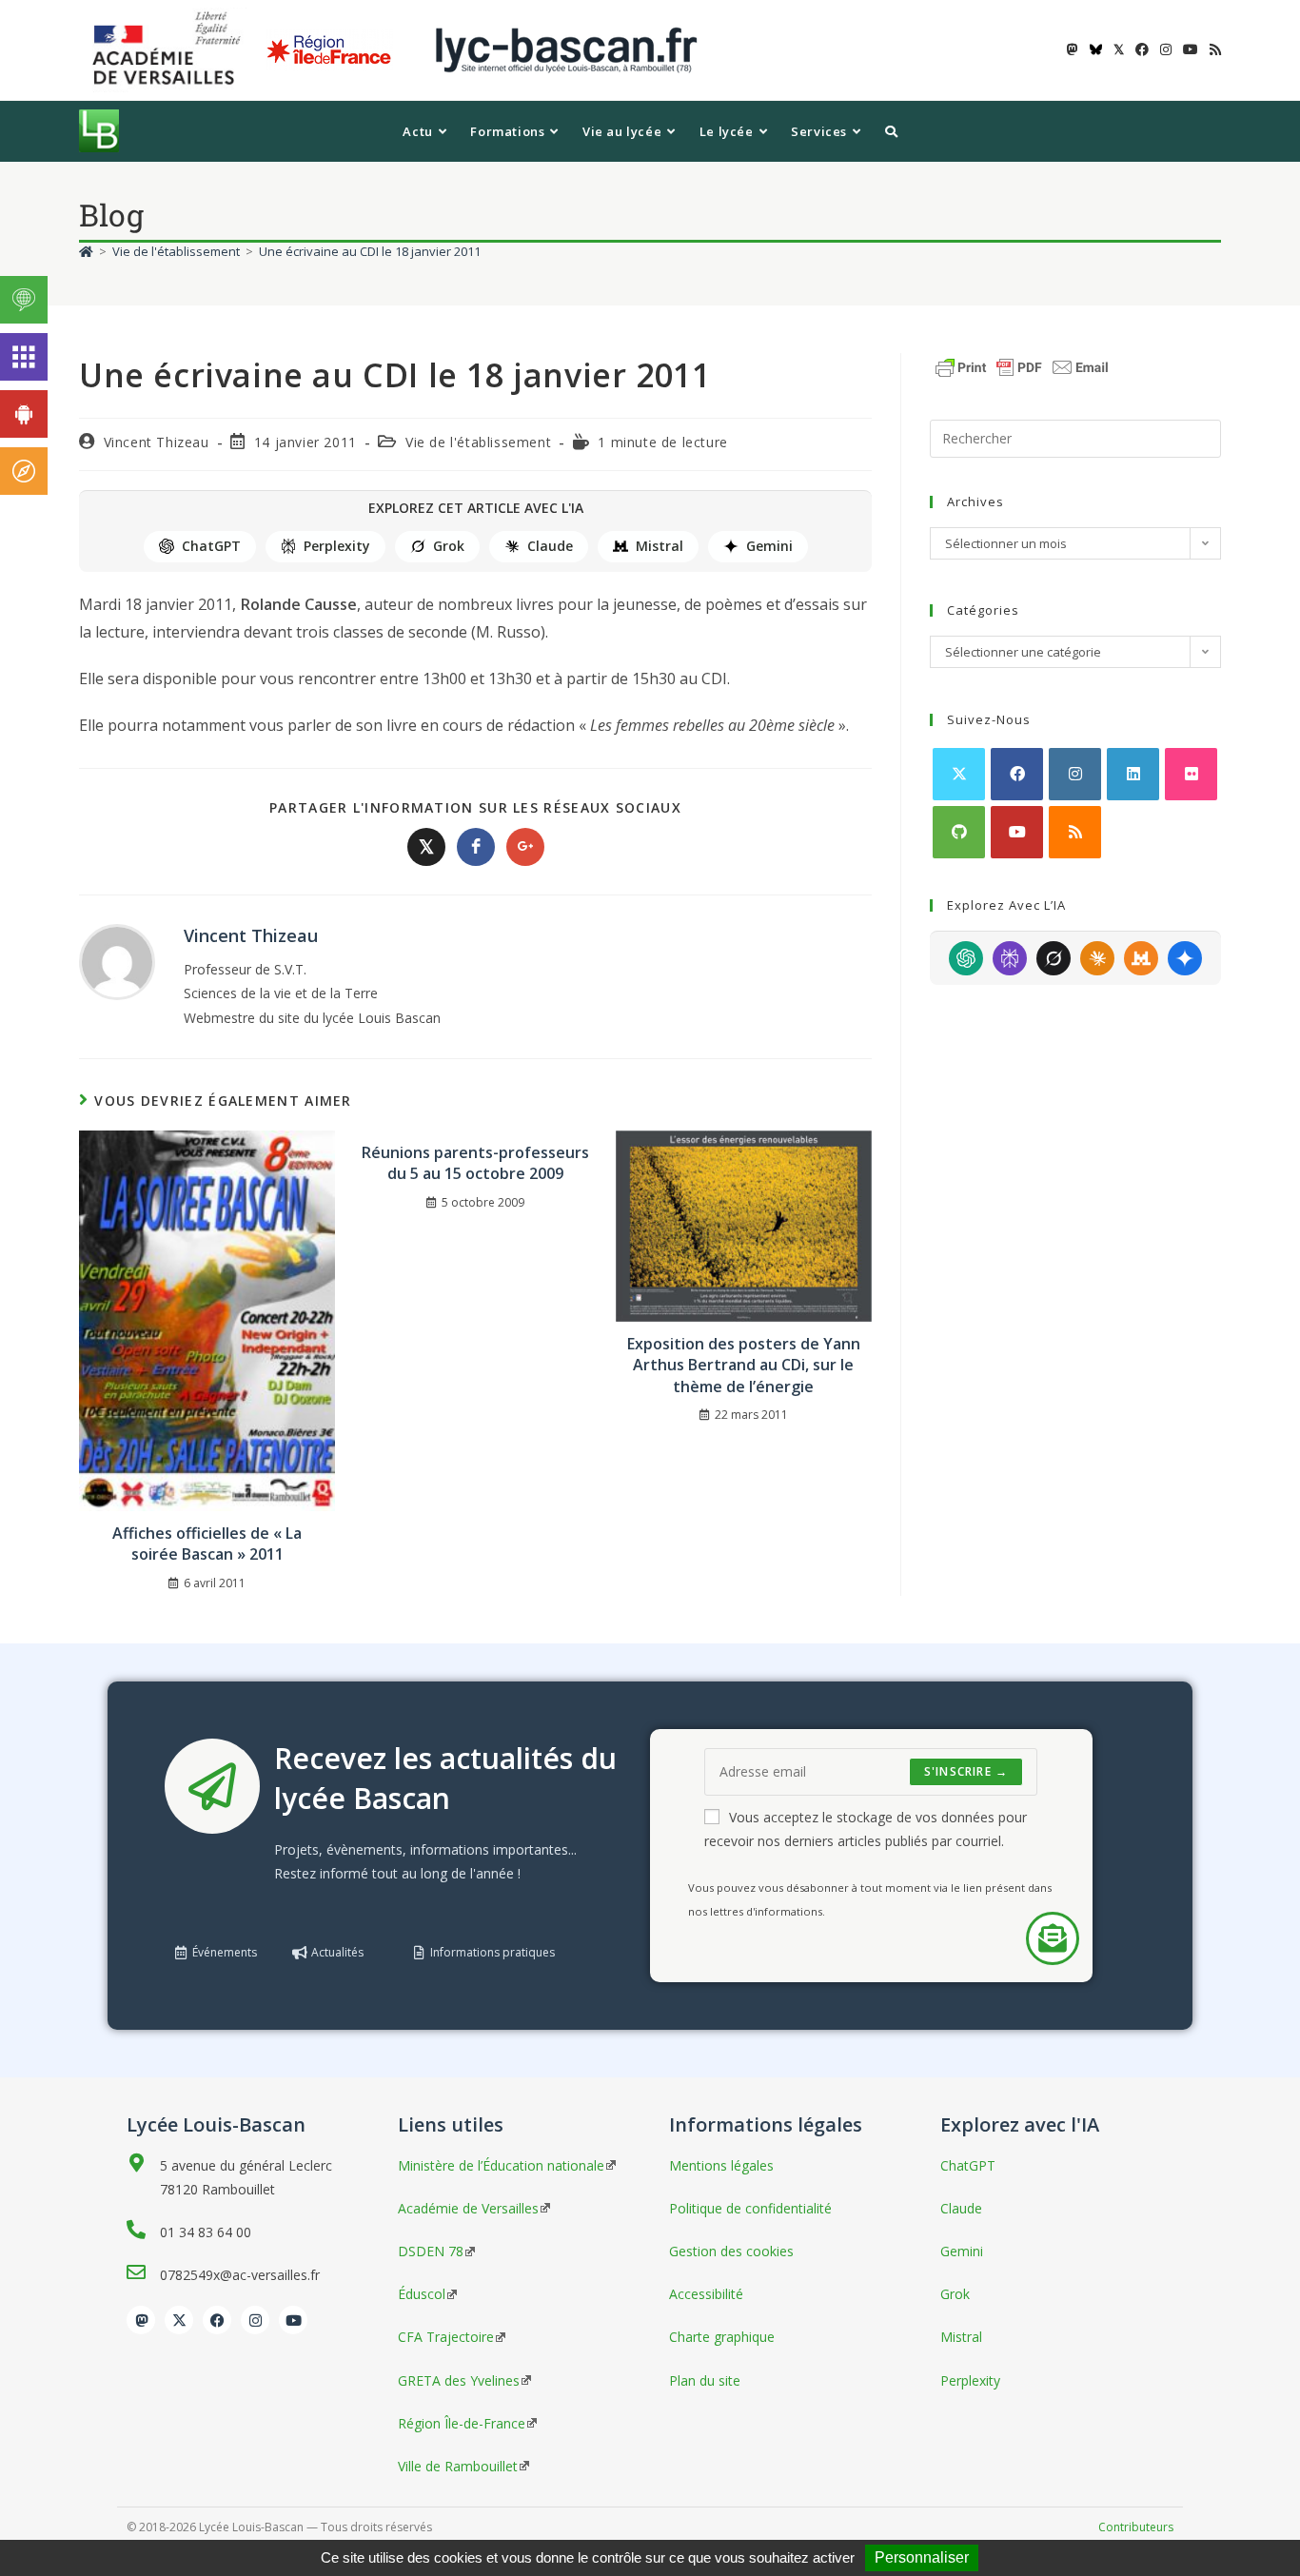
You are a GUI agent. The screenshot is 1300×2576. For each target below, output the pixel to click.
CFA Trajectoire (446, 2337)
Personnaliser (922, 2557)
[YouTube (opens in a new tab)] (1191, 49)
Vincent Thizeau (157, 442)
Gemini (769, 546)
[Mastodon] (141, 2320)
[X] (959, 774)
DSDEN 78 (431, 2251)
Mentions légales (721, 2165)
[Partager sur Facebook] (476, 847)
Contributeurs (1136, 2527)
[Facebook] (1017, 774)
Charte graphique (722, 2337)
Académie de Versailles (468, 2208)
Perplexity (337, 546)
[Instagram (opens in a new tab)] (1166, 49)
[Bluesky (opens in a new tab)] (1096, 49)
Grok (449, 546)
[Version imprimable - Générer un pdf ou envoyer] (1022, 365)
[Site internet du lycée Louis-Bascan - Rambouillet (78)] (566, 49)
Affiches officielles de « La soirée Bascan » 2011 (207, 1544)
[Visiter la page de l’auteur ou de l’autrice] (117, 961)
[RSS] (1075, 832)
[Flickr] (1191, 774)
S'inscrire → (966, 1771)
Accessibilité (706, 2294)
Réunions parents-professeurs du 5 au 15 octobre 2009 (475, 1163)
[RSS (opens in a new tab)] (1212, 49)
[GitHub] (959, 832)
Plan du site (705, 2380)
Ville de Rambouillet (458, 2466)
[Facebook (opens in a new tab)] (1142, 49)
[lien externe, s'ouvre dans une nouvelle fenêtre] (170, 49)
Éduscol (422, 2294)
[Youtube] (1017, 832)
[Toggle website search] (891, 131)
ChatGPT (211, 546)
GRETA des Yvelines (459, 2380)
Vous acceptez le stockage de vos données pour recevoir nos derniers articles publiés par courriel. (866, 1829)
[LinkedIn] (1133, 774)
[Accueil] (86, 251)
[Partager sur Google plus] (525, 847)
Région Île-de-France (462, 2423)
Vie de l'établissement (478, 442)
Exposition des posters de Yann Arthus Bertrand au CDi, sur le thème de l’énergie (744, 1365)
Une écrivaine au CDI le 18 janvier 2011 (370, 251)
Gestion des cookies (731, 2251)
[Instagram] (1075, 774)
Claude (550, 546)
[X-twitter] (179, 2320)
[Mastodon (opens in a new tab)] (1073, 49)
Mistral (660, 546)
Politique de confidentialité (750, 2208)
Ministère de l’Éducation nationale (501, 2165)
